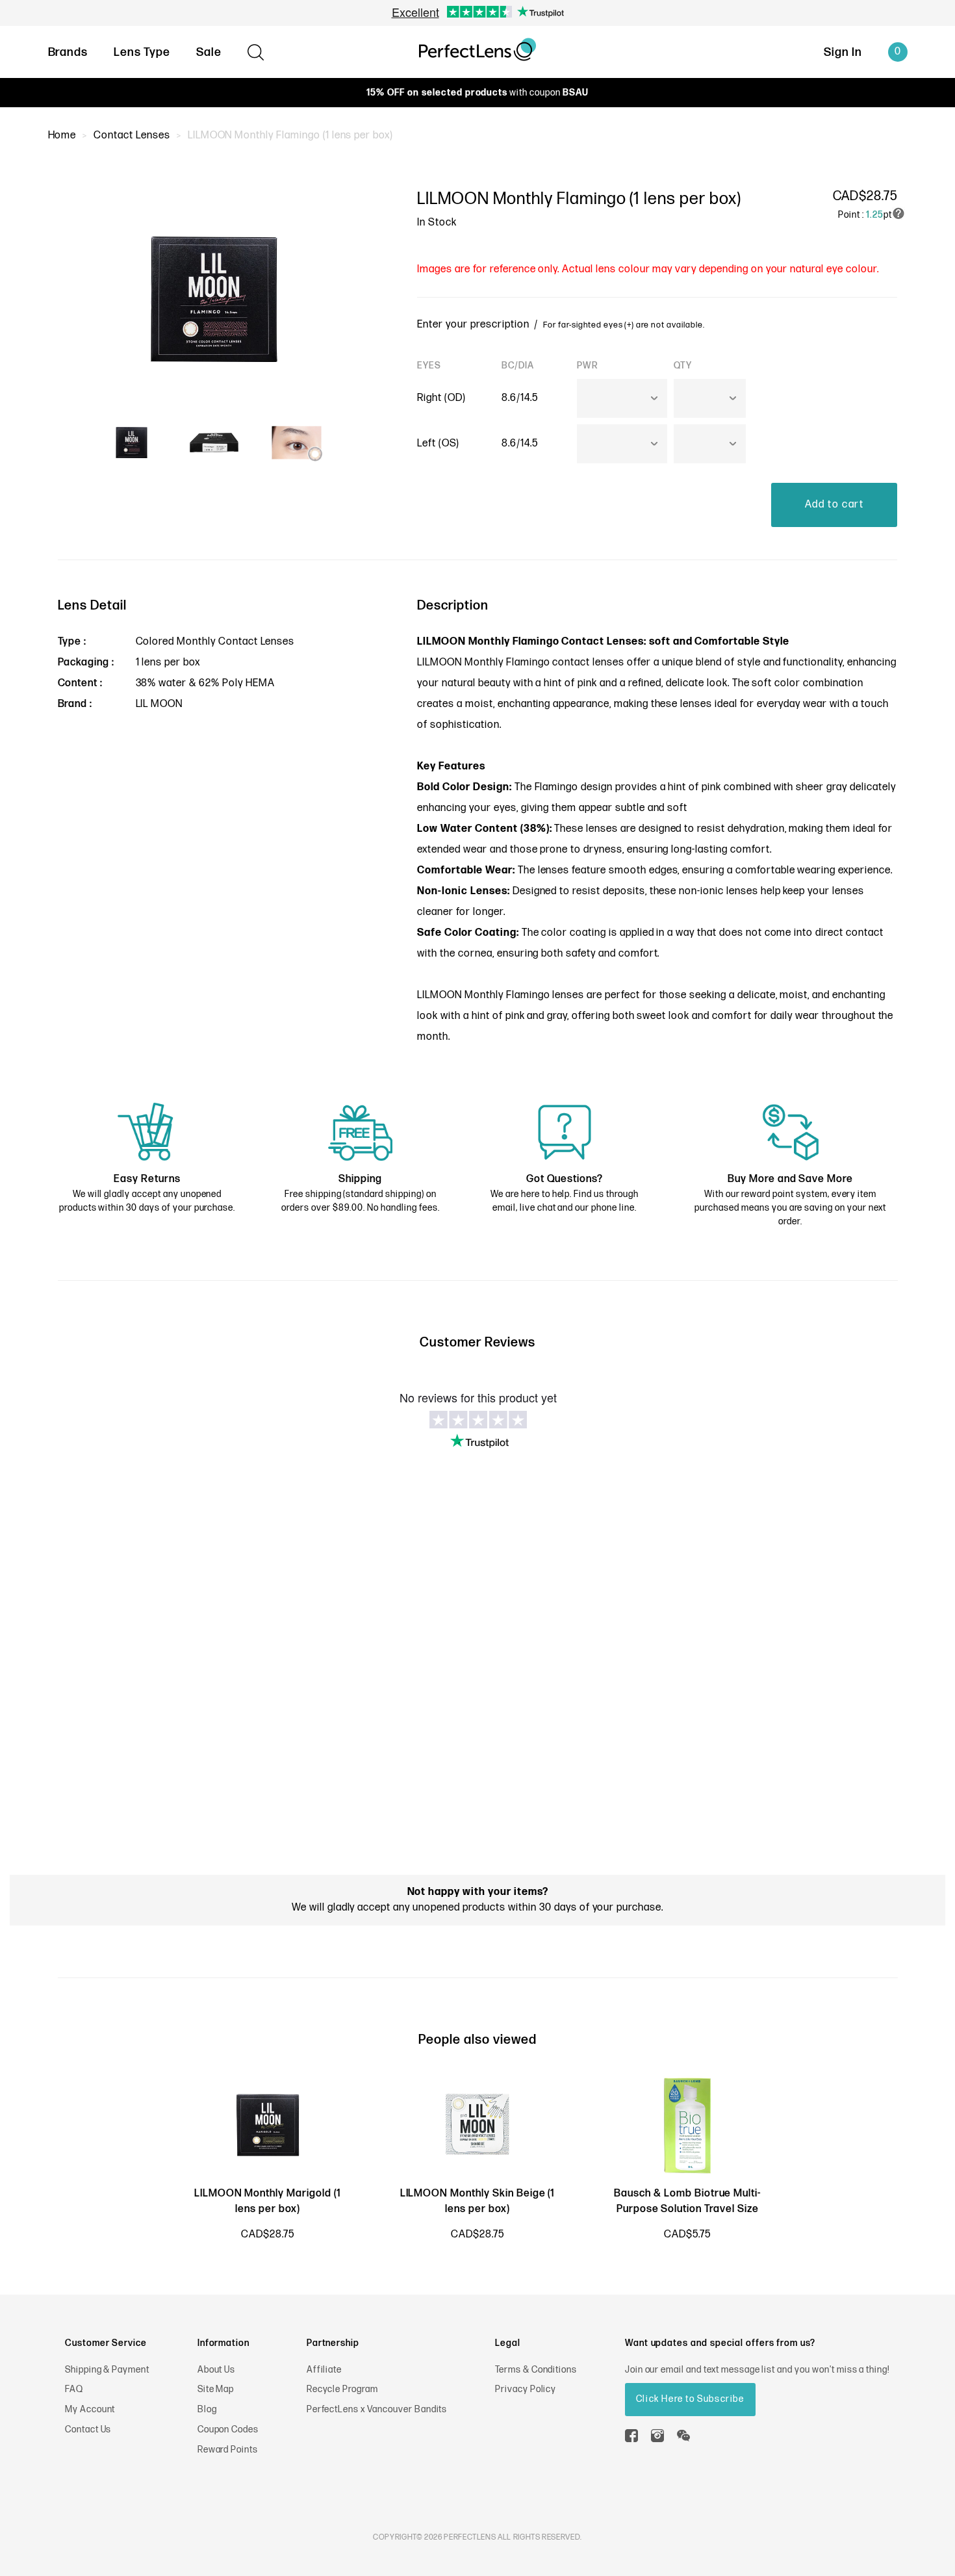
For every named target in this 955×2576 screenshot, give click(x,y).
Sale (209, 52)
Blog (207, 2409)
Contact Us (88, 2429)
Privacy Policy (526, 2389)
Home (62, 135)
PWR (588, 366)
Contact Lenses (132, 135)
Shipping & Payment (107, 2370)
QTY (683, 366)
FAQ (74, 2389)
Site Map (216, 2389)
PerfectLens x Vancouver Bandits (377, 2409)
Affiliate (325, 2370)
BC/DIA (518, 366)
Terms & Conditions (536, 2370)
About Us (217, 2370)
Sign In (843, 52)
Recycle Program (342, 2389)
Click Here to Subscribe (690, 2399)
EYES (429, 366)
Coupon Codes (228, 2429)
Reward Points (228, 2450)
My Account (90, 2409)
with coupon (477, 93)
